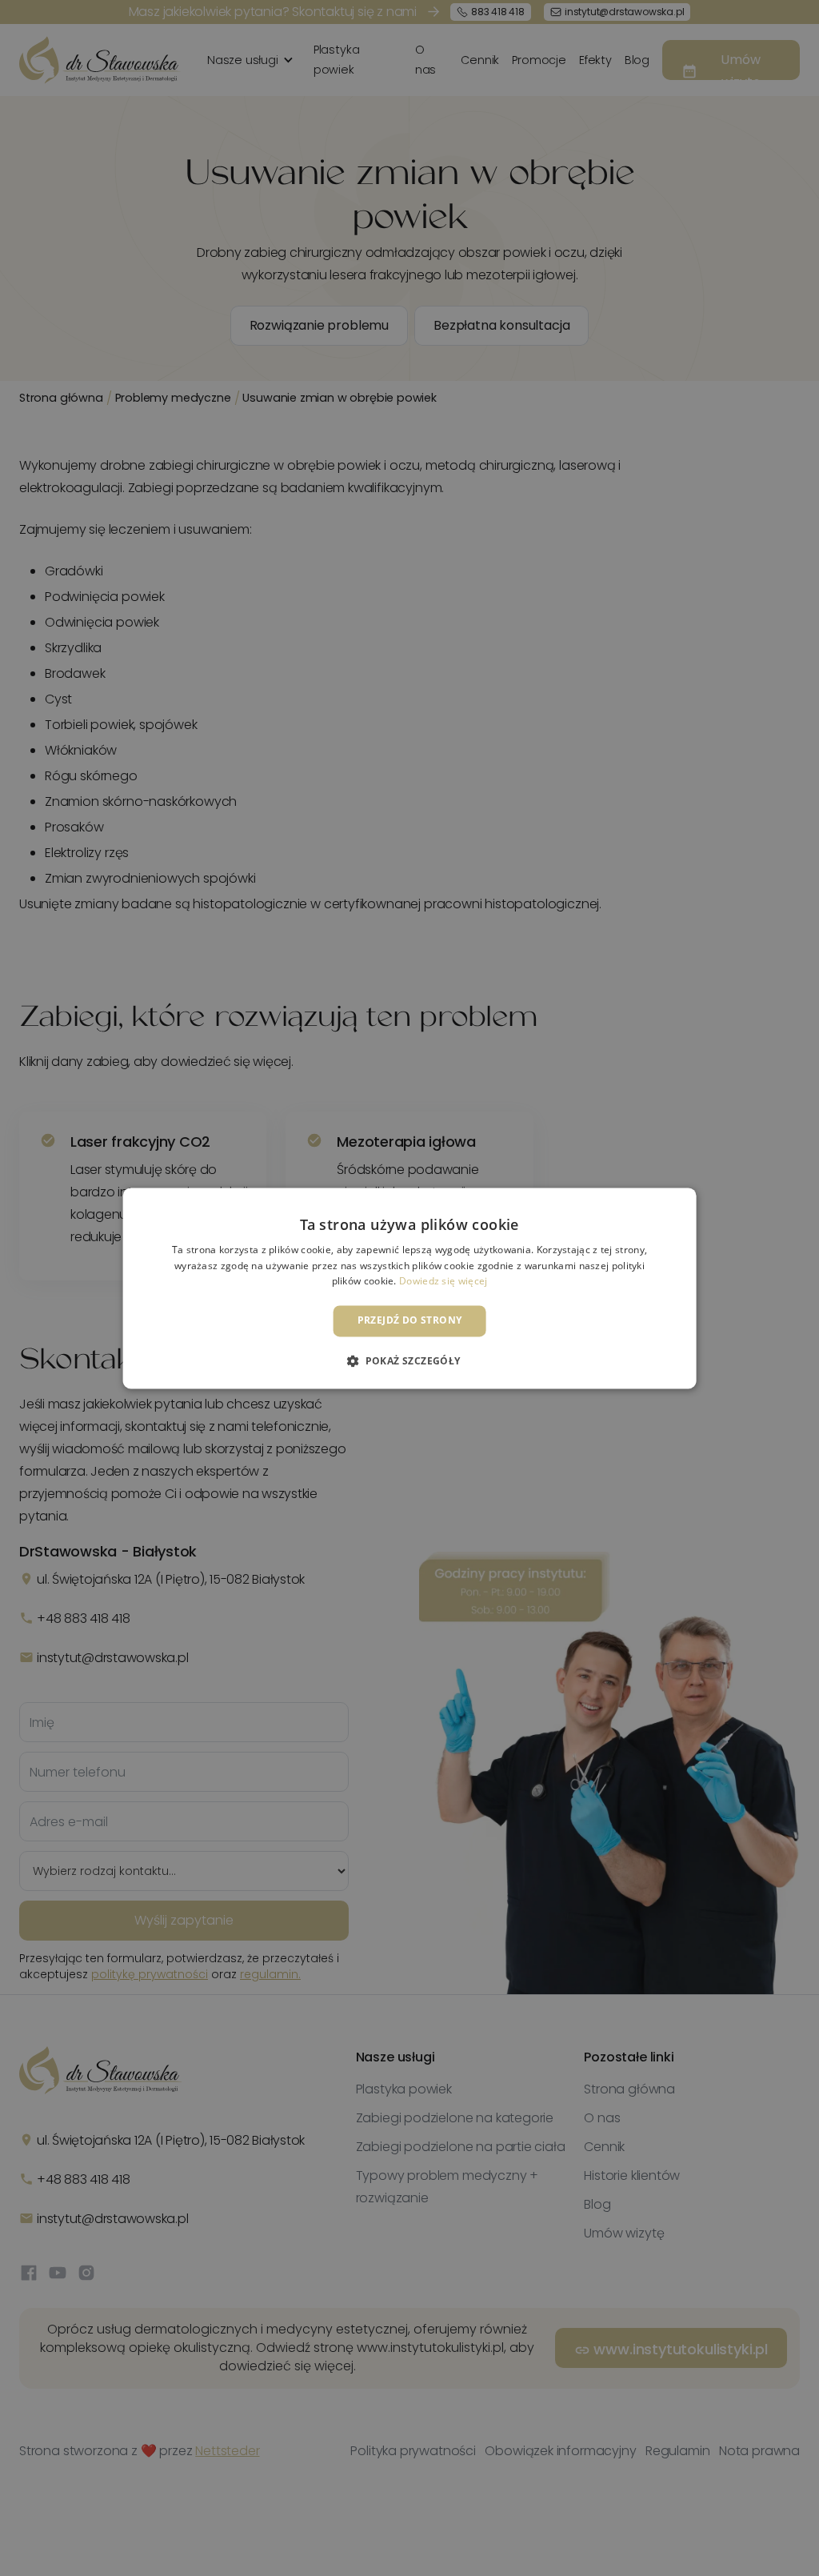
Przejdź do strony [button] (410, 1321)
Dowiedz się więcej (443, 1282)
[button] (409, 1360)
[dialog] (409, 1288)
